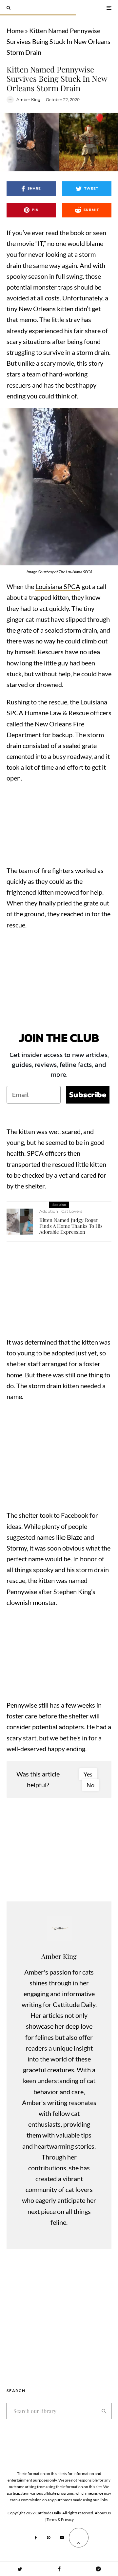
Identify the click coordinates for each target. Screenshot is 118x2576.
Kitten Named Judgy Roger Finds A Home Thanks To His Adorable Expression (71, 1226)
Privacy (67, 2519)
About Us (103, 2513)
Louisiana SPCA (58, 586)
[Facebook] (36, 2538)
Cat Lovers (72, 1211)
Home (15, 30)
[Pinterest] (49, 2538)
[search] (104, 2411)
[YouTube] (62, 2538)
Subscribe (88, 1095)
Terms (52, 2519)
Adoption (49, 1211)
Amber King (28, 100)
